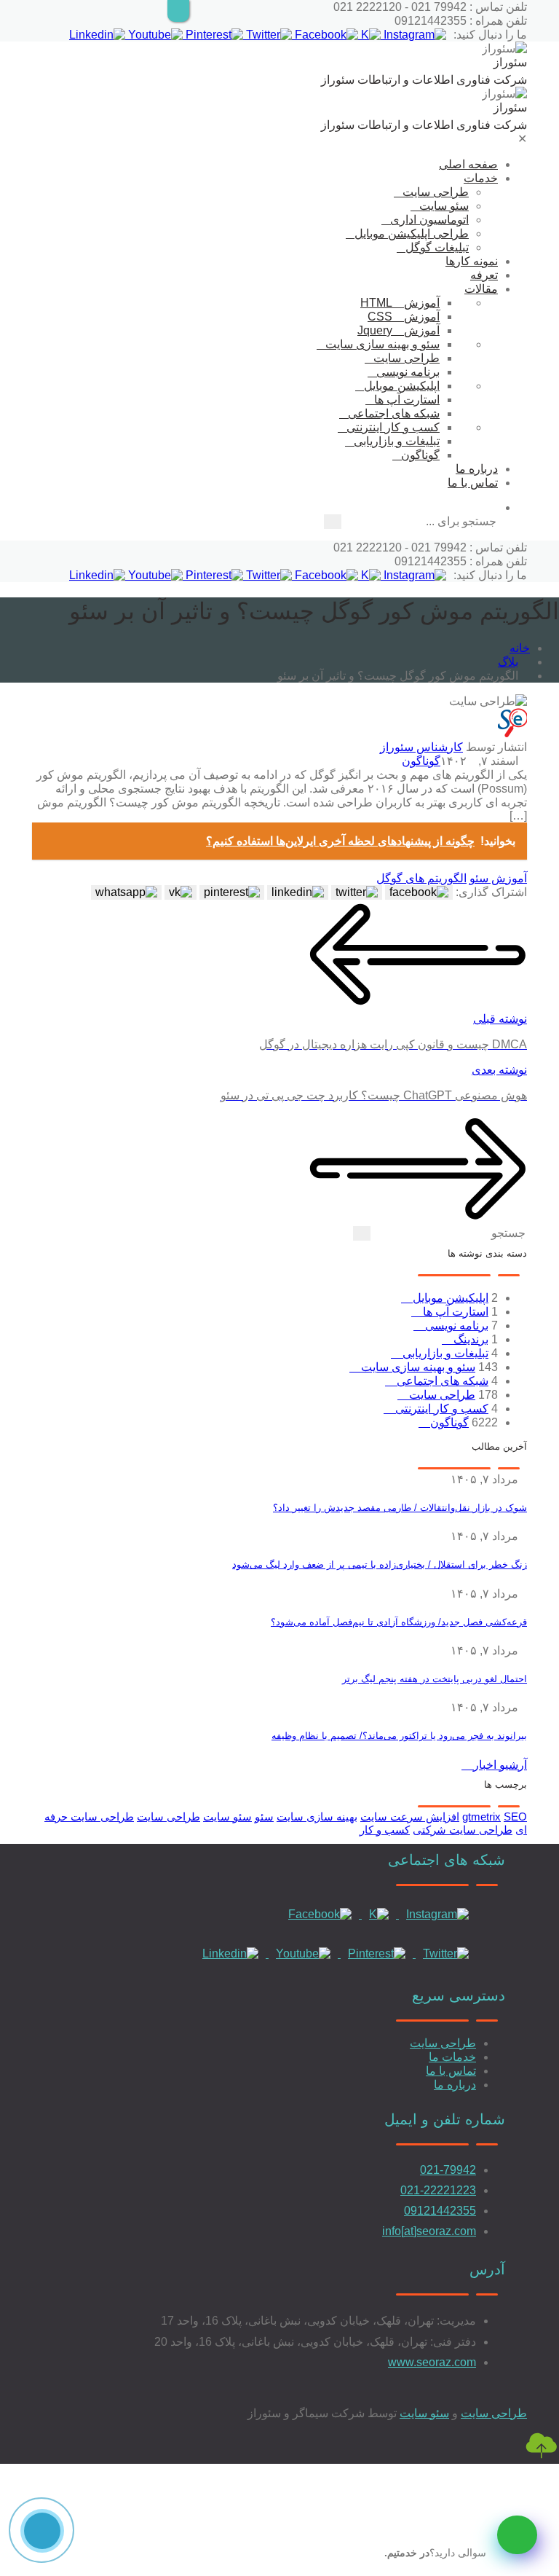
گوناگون (420, 455)
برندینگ (469, 1339)
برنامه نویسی (408, 372)
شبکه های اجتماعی (394, 413)
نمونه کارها (472, 261)
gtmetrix (481, 1817)
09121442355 (440, 2211)
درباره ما (477, 469)
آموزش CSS (404, 317)
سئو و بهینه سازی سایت (382, 344)
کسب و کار (385, 1830)
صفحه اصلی (468, 164)
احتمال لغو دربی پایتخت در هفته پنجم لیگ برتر (435, 1679)
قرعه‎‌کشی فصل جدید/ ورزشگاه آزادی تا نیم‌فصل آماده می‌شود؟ (399, 1622)
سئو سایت (444, 206)
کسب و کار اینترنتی (393, 427)
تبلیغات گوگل (437, 247)
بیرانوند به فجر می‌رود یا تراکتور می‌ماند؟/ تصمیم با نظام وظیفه (399, 1736)
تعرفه (484, 275)
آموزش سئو (498, 878)
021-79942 (448, 2170)
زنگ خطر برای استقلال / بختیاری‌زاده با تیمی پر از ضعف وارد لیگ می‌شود (380, 1564)
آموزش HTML (400, 303)
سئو (264, 1817)
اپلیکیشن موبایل (402, 386)
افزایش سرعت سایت (410, 1817)
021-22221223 (438, 2190)
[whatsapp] (517, 2535)
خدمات (481, 178)
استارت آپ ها (407, 400)
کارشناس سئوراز (421, 747)
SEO (515, 1817)
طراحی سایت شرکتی (463, 1830)
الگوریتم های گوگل (421, 878)
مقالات (481, 289)
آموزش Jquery (399, 330)
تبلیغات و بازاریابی (397, 441)
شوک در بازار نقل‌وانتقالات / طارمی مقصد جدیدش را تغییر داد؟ (400, 1508)
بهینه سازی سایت (317, 1817)
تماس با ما (473, 483)
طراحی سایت (436, 192)
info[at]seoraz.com (429, 2231)
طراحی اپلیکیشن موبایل (412, 233)
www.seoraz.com (432, 2362)
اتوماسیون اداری (429, 220)
